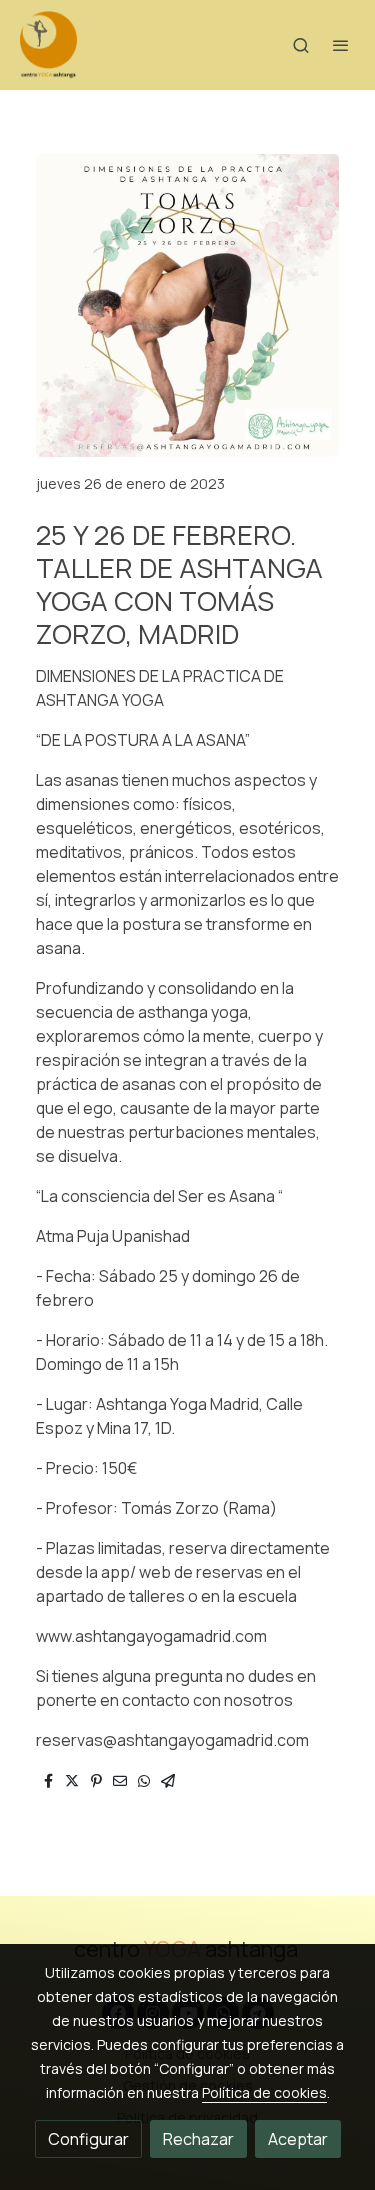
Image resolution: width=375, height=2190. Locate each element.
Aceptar (298, 2139)
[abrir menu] (341, 45)
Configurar (88, 2139)
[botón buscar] (301, 45)
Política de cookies (264, 2092)
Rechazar (198, 2139)
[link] (48, 45)
